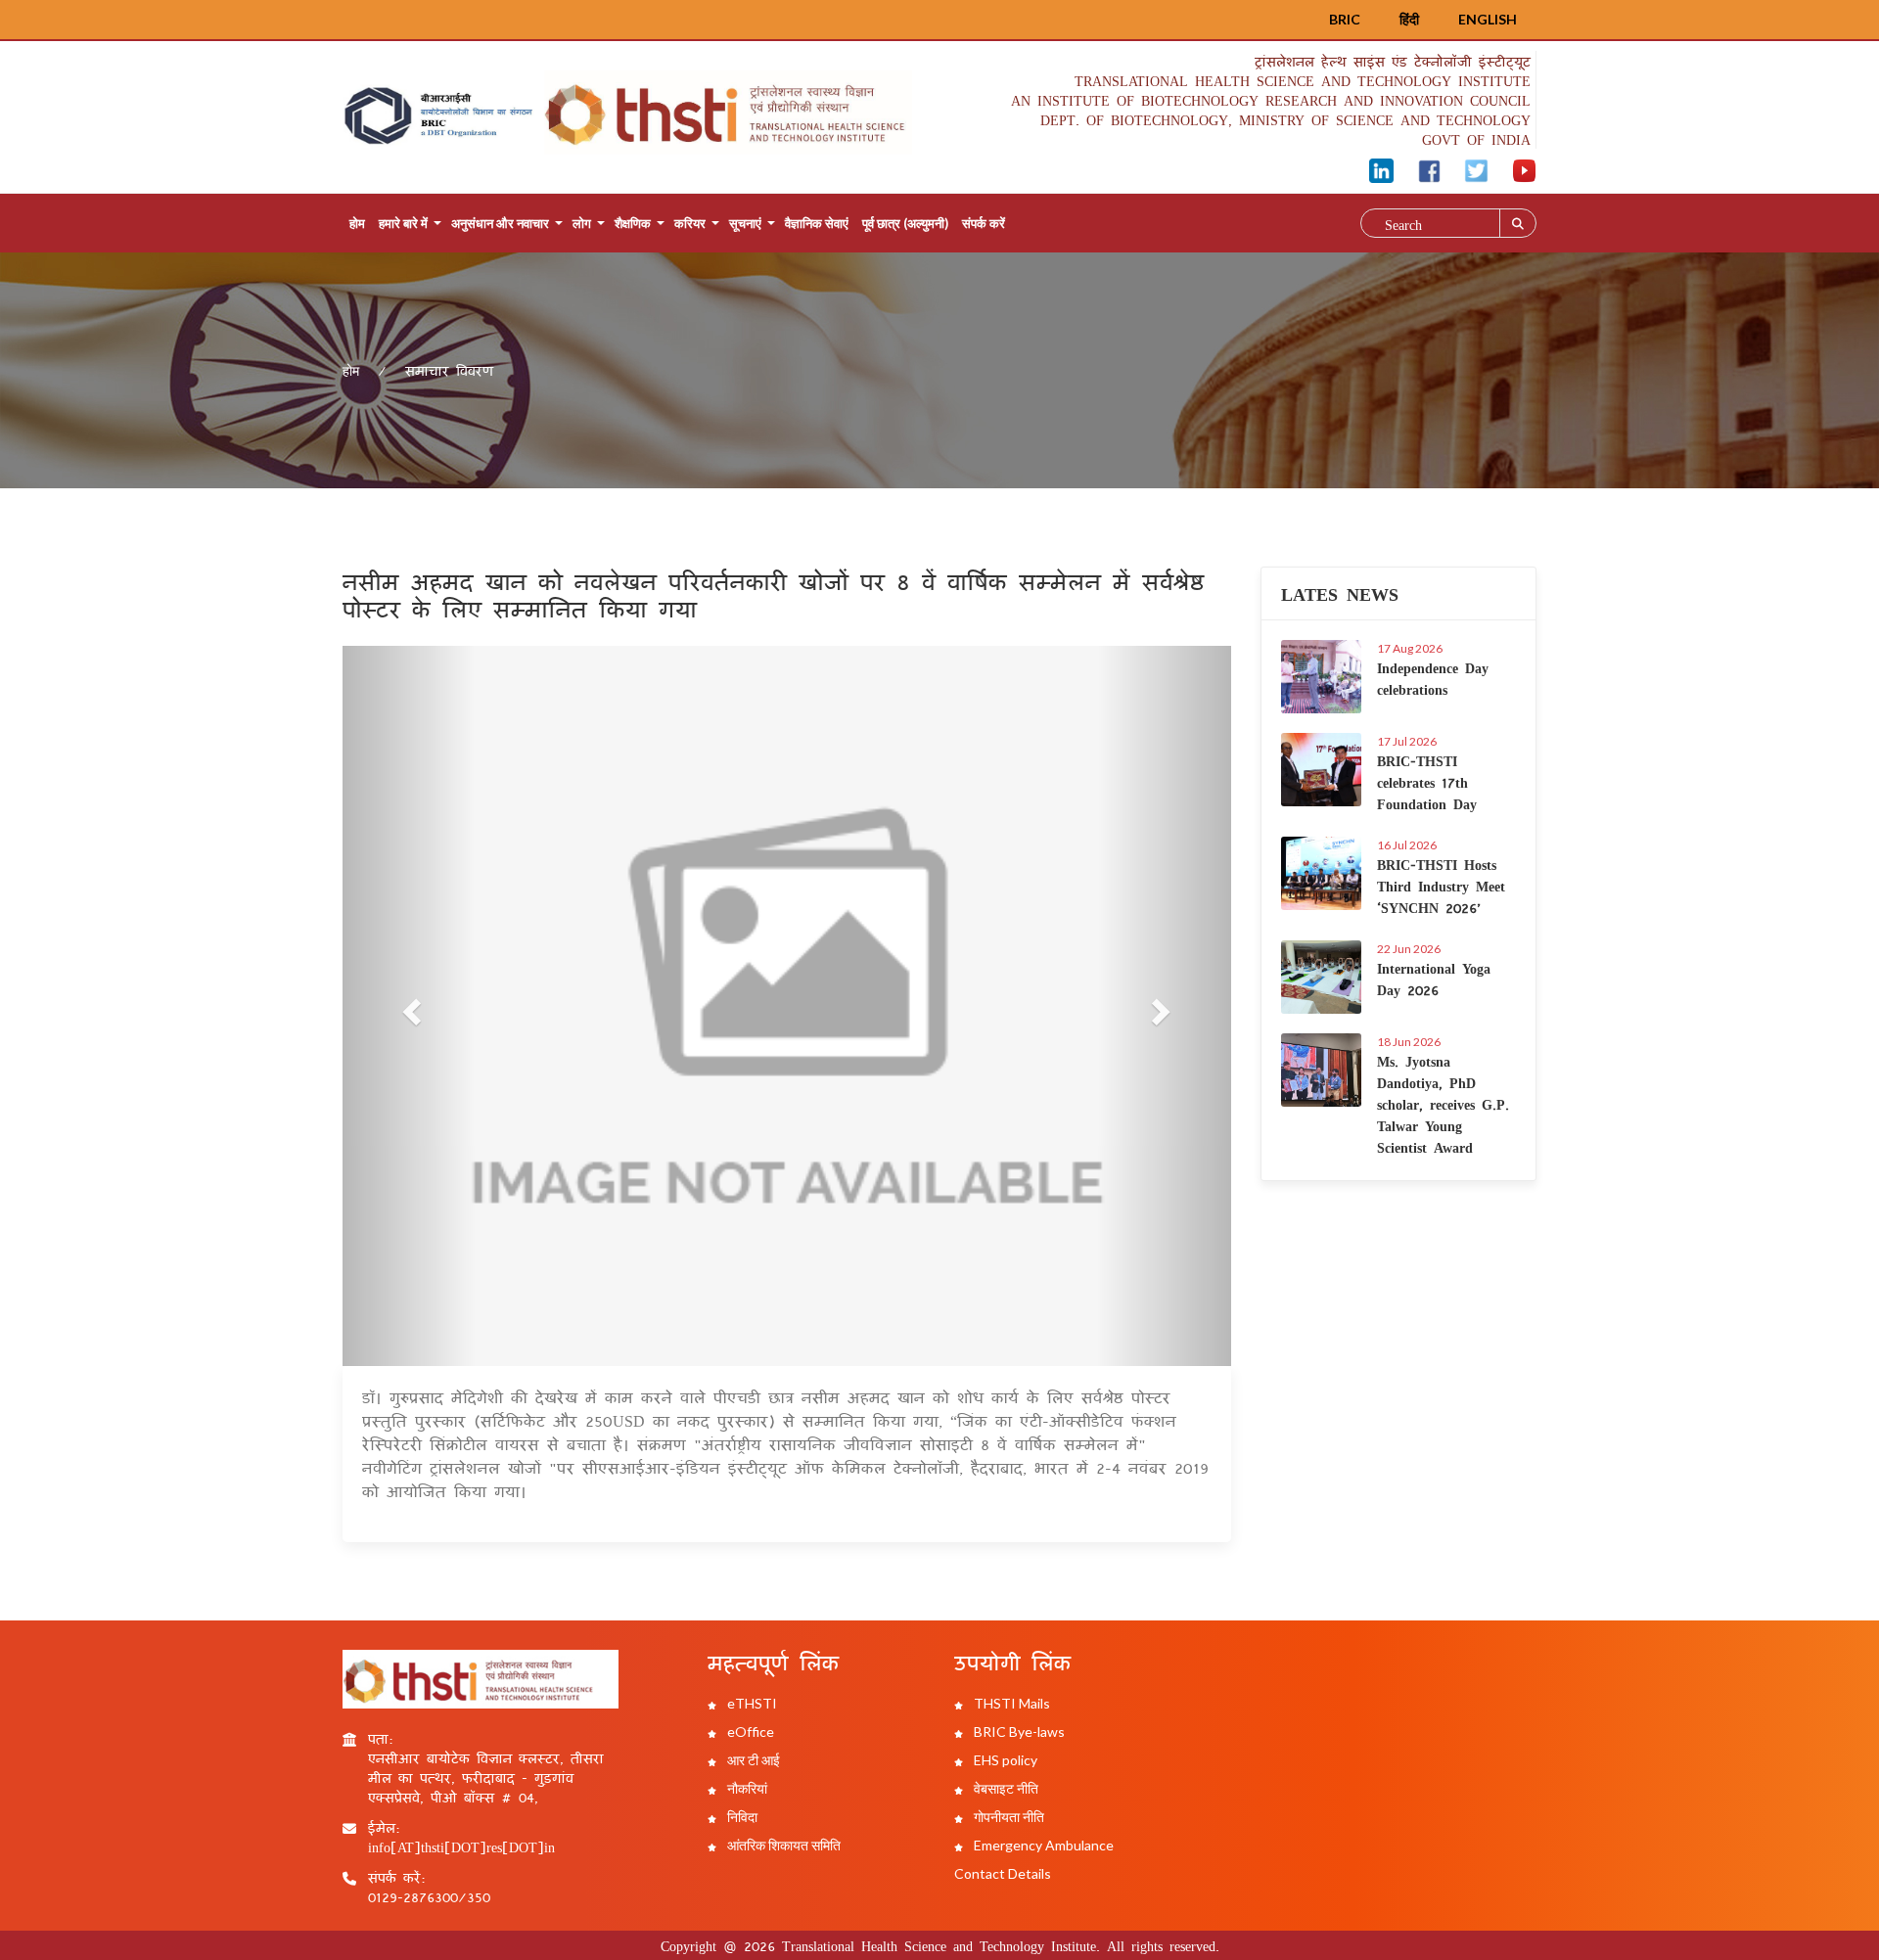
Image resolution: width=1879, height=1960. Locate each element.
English (1488, 19)
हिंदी (1409, 19)
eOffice (749, 1732)
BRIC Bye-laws (1018, 1732)
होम (357, 223)
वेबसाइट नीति (1005, 1788)
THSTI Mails (1010, 1703)
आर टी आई (752, 1760)
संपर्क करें (984, 223)
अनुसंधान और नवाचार (500, 223)
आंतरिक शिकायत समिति (782, 1845)
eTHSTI (751, 1703)
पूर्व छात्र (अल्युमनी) (905, 223)
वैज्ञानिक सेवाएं (817, 223)
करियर (690, 223)
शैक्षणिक (633, 223)
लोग (582, 223)
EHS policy (1004, 1760)
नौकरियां (746, 1788)
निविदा (741, 1817)
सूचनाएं (745, 223)
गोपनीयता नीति (1008, 1817)
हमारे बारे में (403, 223)
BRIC (1345, 19)
